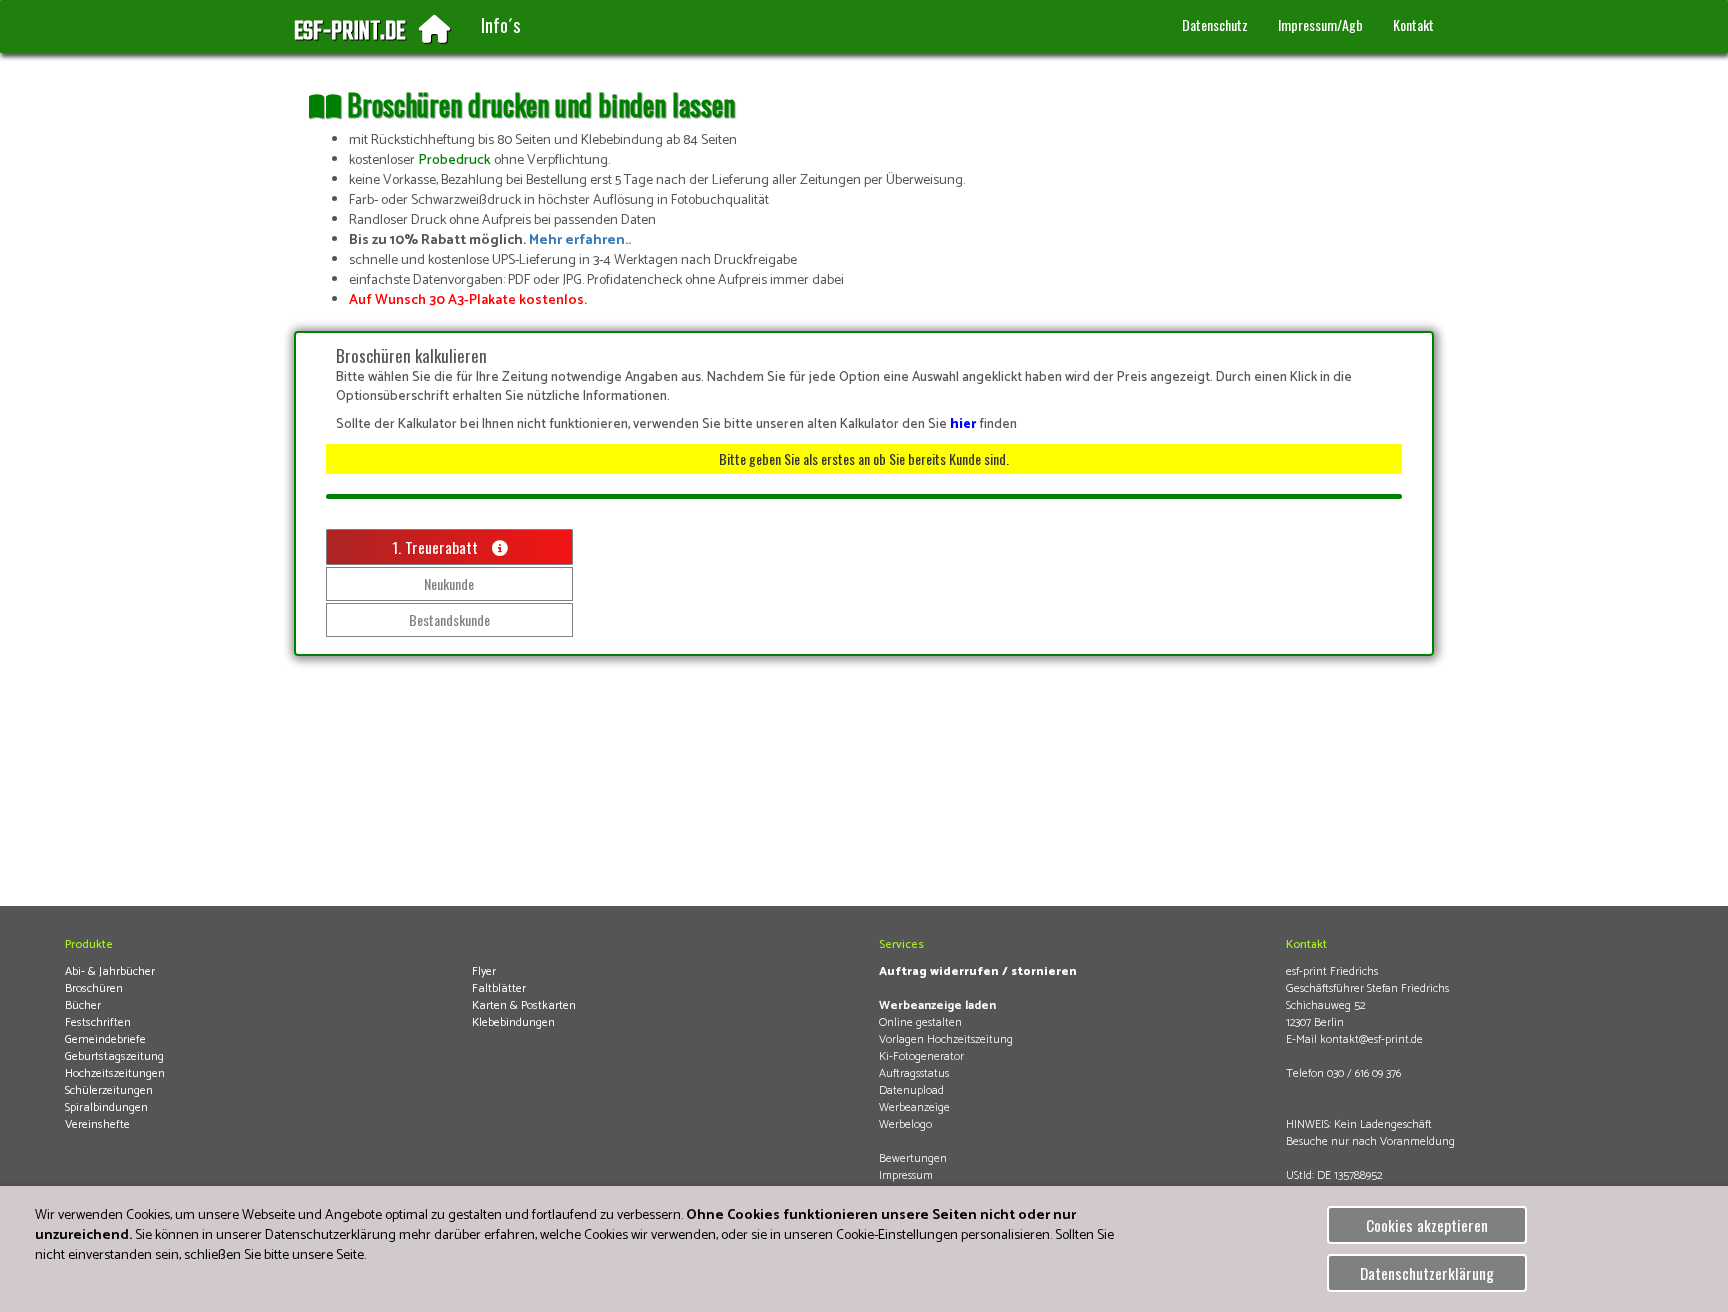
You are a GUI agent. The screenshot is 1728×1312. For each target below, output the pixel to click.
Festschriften (98, 1022)
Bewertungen (913, 1158)
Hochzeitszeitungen (115, 1073)
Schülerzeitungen (109, 1090)
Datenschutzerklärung (1427, 1273)
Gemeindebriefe (105, 1039)
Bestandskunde (449, 619)
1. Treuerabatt (437, 547)
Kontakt (1413, 24)
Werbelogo (905, 1124)
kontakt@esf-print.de (1371, 1039)
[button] (500, 26)
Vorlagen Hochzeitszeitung (946, 1039)
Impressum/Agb (1320, 24)
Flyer (484, 971)
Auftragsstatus (914, 1073)
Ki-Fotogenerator (921, 1056)
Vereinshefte (97, 1124)
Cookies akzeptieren (1427, 1225)
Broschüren (94, 988)
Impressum (906, 1175)
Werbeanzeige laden (937, 1005)
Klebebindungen (513, 1022)
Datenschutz (1215, 24)
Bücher (83, 1005)
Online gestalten (920, 1022)
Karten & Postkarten (524, 1005)
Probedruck (454, 160)
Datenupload (911, 1090)
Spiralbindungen (106, 1107)
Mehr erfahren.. (580, 240)
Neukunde (449, 583)
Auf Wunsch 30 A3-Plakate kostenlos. (468, 300)
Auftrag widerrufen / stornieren (978, 971)
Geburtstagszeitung (114, 1056)
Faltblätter (499, 988)
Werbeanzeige (914, 1107)
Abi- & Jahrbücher (110, 971)
